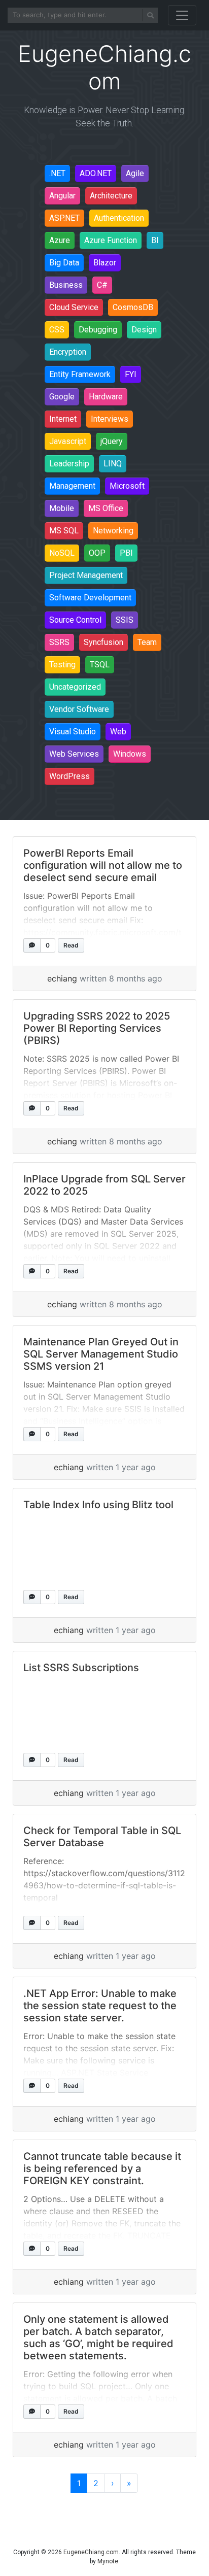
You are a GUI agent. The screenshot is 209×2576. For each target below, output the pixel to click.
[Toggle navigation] (182, 15)
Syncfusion (103, 642)
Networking (113, 531)
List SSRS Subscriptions (81, 1668)
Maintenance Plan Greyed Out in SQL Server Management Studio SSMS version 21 (101, 1354)
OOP (97, 553)
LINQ (113, 464)
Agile (135, 173)
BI (155, 240)
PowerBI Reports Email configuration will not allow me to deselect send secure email (103, 865)
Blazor (105, 263)
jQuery (112, 441)
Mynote (108, 2561)
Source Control (75, 620)
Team (147, 642)
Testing (62, 665)
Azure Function (111, 240)
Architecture (111, 196)
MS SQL (64, 531)
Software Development (90, 598)
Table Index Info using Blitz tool (98, 1505)
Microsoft (127, 486)
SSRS (59, 642)
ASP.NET (64, 218)
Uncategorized (75, 687)
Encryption (68, 352)
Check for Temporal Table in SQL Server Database (102, 1837)
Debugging (98, 330)
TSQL (100, 665)
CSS (57, 330)
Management (72, 486)
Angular (62, 196)
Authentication (119, 218)
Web (118, 732)
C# (102, 285)
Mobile (62, 508)
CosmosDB (133, 307)
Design (144, 330)
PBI (126, 553)
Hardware (106, 397)
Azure (60, 240)
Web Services (74, 754)
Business (66, 285)
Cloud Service (74, 307)
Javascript (68, 441)
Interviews (110, 419)
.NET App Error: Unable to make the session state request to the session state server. (100, 2006)
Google (62, 397)
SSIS (125, 620)
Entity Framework (80, 374)
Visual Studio (73, 732)
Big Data (64, 263)
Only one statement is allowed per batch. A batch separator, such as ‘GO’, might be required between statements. (98, 2337)
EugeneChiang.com (91, 2552)
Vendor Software (79, 709)
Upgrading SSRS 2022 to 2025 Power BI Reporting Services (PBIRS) (97, 1028)
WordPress (69, 776)
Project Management (86, 575)
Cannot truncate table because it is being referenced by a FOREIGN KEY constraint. (102, 2168)
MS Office (106, 508)
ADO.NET (96, 173)
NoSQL (62, 553)
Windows (130, 754)
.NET (57, 173)
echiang (62, 978)
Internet (63, 419)
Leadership (69, 464)
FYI (131, 374)
